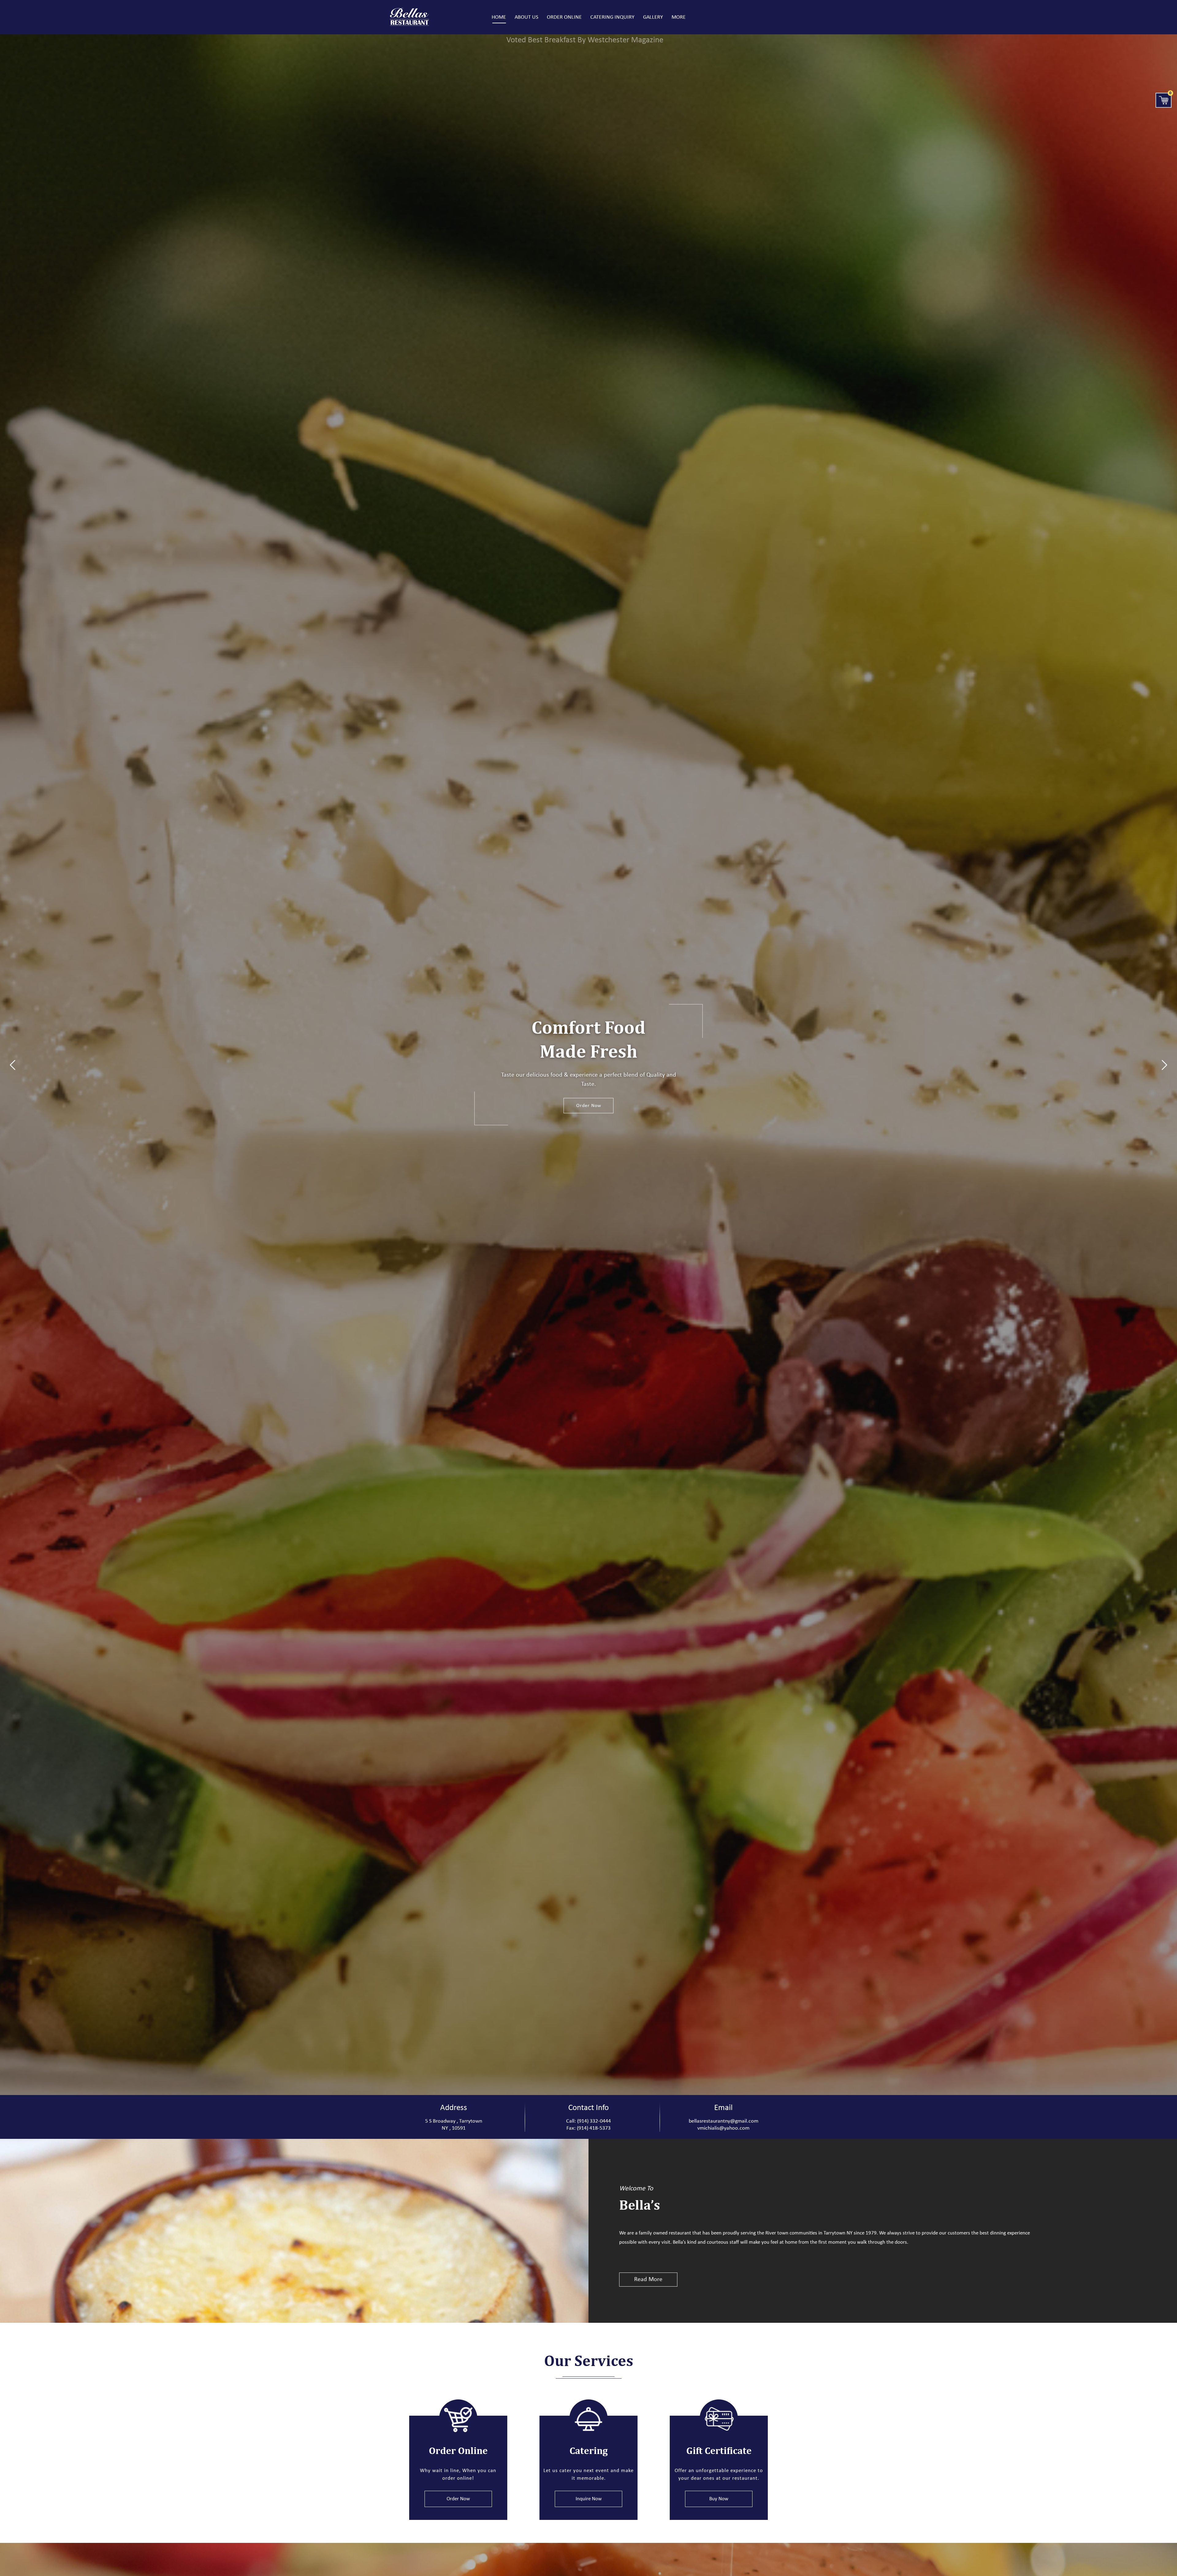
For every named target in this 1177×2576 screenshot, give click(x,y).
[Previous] (13, 1065)
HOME (499, 17)
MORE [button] (679, 17)
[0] (1164, 100)
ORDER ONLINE (564, 17)
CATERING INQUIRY (612, 17)
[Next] (1164, 1065)
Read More (648, 2280)
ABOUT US (526, 17)
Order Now (589, 1105)
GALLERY (653, 17)
